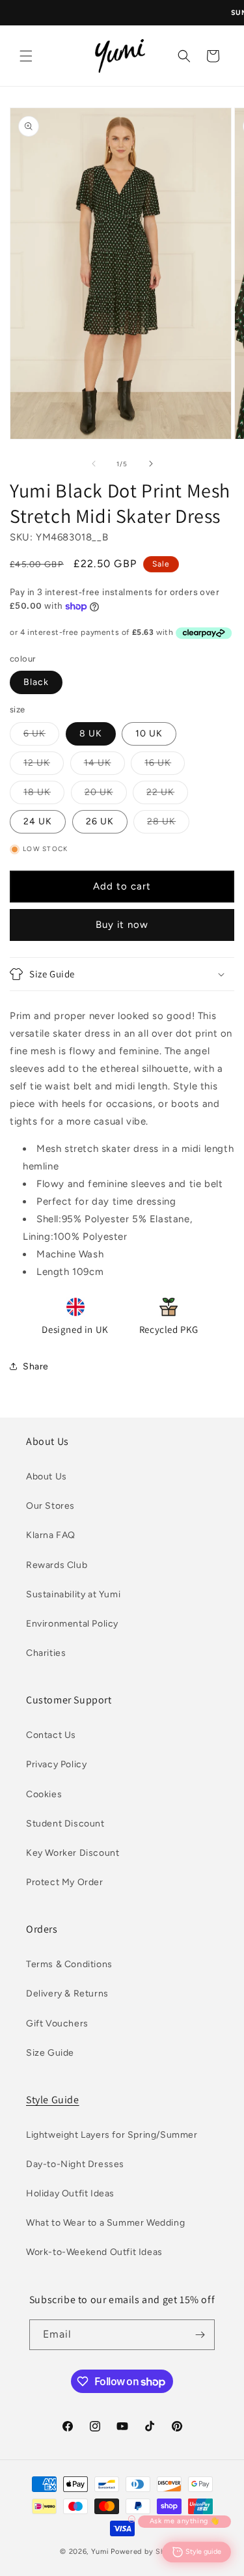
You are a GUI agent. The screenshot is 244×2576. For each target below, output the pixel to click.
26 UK (100, 821)
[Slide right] (151, 464)
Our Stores (50, 1506)
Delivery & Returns (67, 1994)
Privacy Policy (56, 1764)
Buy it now (122, 925)
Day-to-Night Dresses (75, 2164)
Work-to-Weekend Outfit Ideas (94, 2252)
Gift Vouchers (57, 2023)
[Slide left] (94, 464)
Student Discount (65, 1824)
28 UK (168, 824)
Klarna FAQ (51, 1535)
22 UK (167, 795)
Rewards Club (57, 1565)
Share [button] (36, 1366)
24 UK (38, 821)
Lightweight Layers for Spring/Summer (112, 2135)
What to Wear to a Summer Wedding (105, 2223)
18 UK (44, 795)
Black (36, 682)
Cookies (44, 1794)
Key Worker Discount (73, 1853)
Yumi (100, 2552)
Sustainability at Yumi (73, 1594)
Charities (46, 1653)
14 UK (104, 766)
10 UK (149, 734)
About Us (47, 1477)
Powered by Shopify (147, 2552)
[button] (26, 56)
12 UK (44, 766)
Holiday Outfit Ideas (70, 2193)
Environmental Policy (72, 1624)
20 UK (106, 795)
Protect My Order (65, 1882)
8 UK (91, 734)
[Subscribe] (200, 2335)
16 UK (165, 766)
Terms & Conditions (69, 1964)
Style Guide (53, 2100)
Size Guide (50, 2053)
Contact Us (51, 1735)
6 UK (41, 736)
